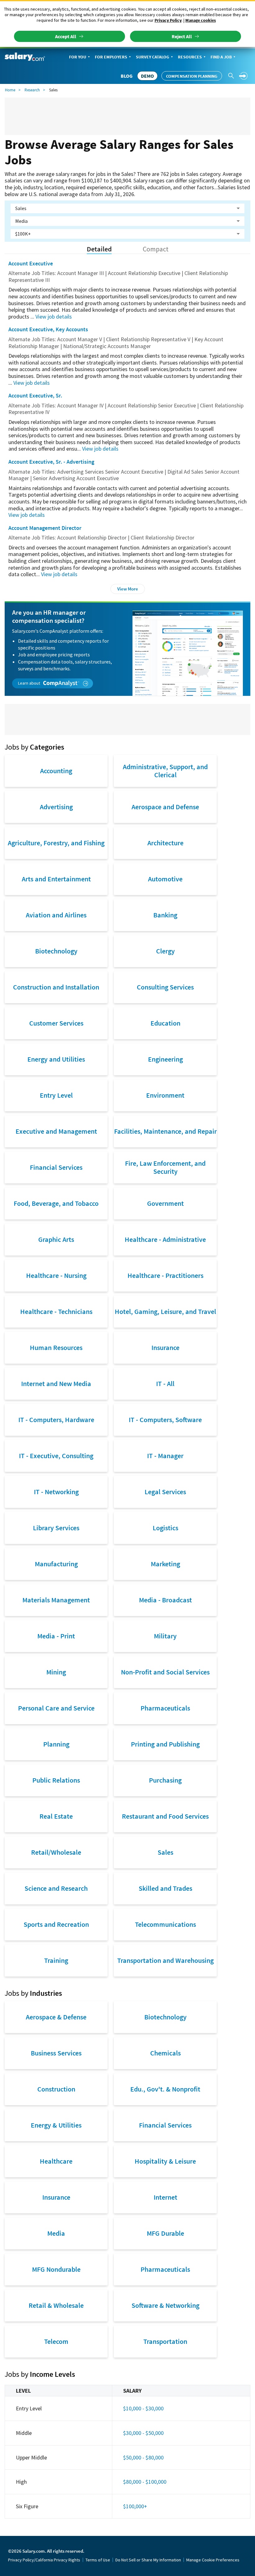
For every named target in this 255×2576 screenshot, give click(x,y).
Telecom (56, 2341)
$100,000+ (135, 2506)
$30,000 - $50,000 (143, 2433)
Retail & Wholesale (56, 2305)
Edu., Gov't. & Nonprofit (165, 2089)
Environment (165, 1095)
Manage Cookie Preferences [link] (213, 2560)
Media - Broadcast (165, 1600)
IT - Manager (165, 1456)
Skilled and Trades (165, 1888)
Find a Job (221, 57)
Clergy (165, 951)
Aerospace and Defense (165, 807)
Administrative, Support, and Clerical (165, 771)
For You (78, 57)
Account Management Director (45, 528)
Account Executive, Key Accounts (48, 329)
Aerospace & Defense (56, 2017)
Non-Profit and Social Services (165, 1672)
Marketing (165, 1564)
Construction (56, 2089)
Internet (165, 2197)
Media (56, 2233)
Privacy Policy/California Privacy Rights (44, 2560)
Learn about (30, 683)
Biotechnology (56, 951)
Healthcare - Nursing (56, 1275)
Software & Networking (165, 2305)
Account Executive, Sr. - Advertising (51, 462)
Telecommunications (165, 1924)
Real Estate (56, 1816)
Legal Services (165, 1492)
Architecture (165, 843)
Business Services (56, 2053)
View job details (54, 317)
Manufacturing (56, 1564)
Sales (165, 1852)
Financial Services (56, 1167)
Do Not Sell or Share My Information (148, 2560)
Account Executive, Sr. (35, 395)
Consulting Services (165, 987)
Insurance (165, 1348)
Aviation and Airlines (56, 915)
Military (165, 1636)
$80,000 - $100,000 (145, 2482)
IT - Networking (56, 1492)
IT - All (165, 1384)
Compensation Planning (192, 76)
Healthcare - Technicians (56, 1311)
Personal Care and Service (56, 1708)
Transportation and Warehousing (165, 1960)
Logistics (165, 1528)
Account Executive (31, 263)
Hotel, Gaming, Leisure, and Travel (165, 1311)
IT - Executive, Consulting (56, 1456)
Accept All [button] (66, 36)
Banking (165, 915)
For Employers (111, 57)
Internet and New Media (56, 1384)
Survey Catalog (153, 57)
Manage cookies (201, 20)
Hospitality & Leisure (165, 2161)
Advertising (56, 807)
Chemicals (165, 2053)
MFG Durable (165, 2233)
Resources (190, 57)
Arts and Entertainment (56, 879)
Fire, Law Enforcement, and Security (165, 1167)
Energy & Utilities (56, 2125)
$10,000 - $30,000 (143, 2408)
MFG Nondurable (56, 2269)
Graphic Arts (56, 1239)
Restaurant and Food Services (165, 1816)
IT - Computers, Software (165, 1420)
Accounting (56, 771)
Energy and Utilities (56, 1059)
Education (165, 1023)
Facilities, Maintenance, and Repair (165, 1131)
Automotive (165, 879)
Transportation (165, 2341)
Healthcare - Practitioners (165, 1275)
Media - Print (56, 1636)
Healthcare (56, 2161)
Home (10, 90)
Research (32, 90)
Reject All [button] (182, 36)
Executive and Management (56, 1131)
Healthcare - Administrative (165, 1239)
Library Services (56, 1528)
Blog (127, 76)
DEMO (147, 76)
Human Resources (56, 1348)
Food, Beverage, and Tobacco (56, 1203)
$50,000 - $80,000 (143, 2457)
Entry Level (56, 1095)
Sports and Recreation (56, 1924)
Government (165, 1203)
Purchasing (165, 1780)
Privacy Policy (168, 20)
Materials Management (56, 1600)
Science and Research (56, 1888)
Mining (56, 1672)
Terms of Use (98, 2560)
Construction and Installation (56, 987)
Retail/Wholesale (56, 1852)
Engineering (165, 1059)
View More (128, 589)
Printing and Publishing (165, 1744)
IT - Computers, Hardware (56, 1420)
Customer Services (56, 1023)
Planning (56, 1744)
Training (56, 1960)
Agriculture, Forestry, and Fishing (56, 843)
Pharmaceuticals (165, 1708)
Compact (156, 249)
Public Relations (56, 1780)
